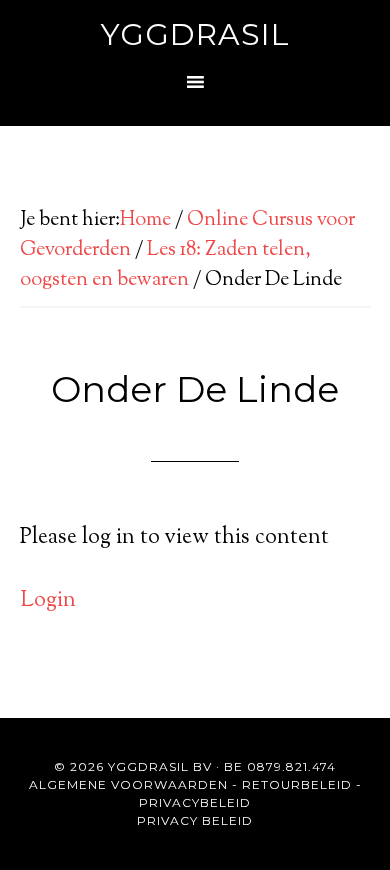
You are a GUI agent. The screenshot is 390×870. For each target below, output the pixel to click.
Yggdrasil (195, 34)
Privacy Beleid (195, 820)
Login (48, 601)
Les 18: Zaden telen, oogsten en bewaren (165, 265)
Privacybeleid (195, 802)
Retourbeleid (297, 784)
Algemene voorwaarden (128, 784)
